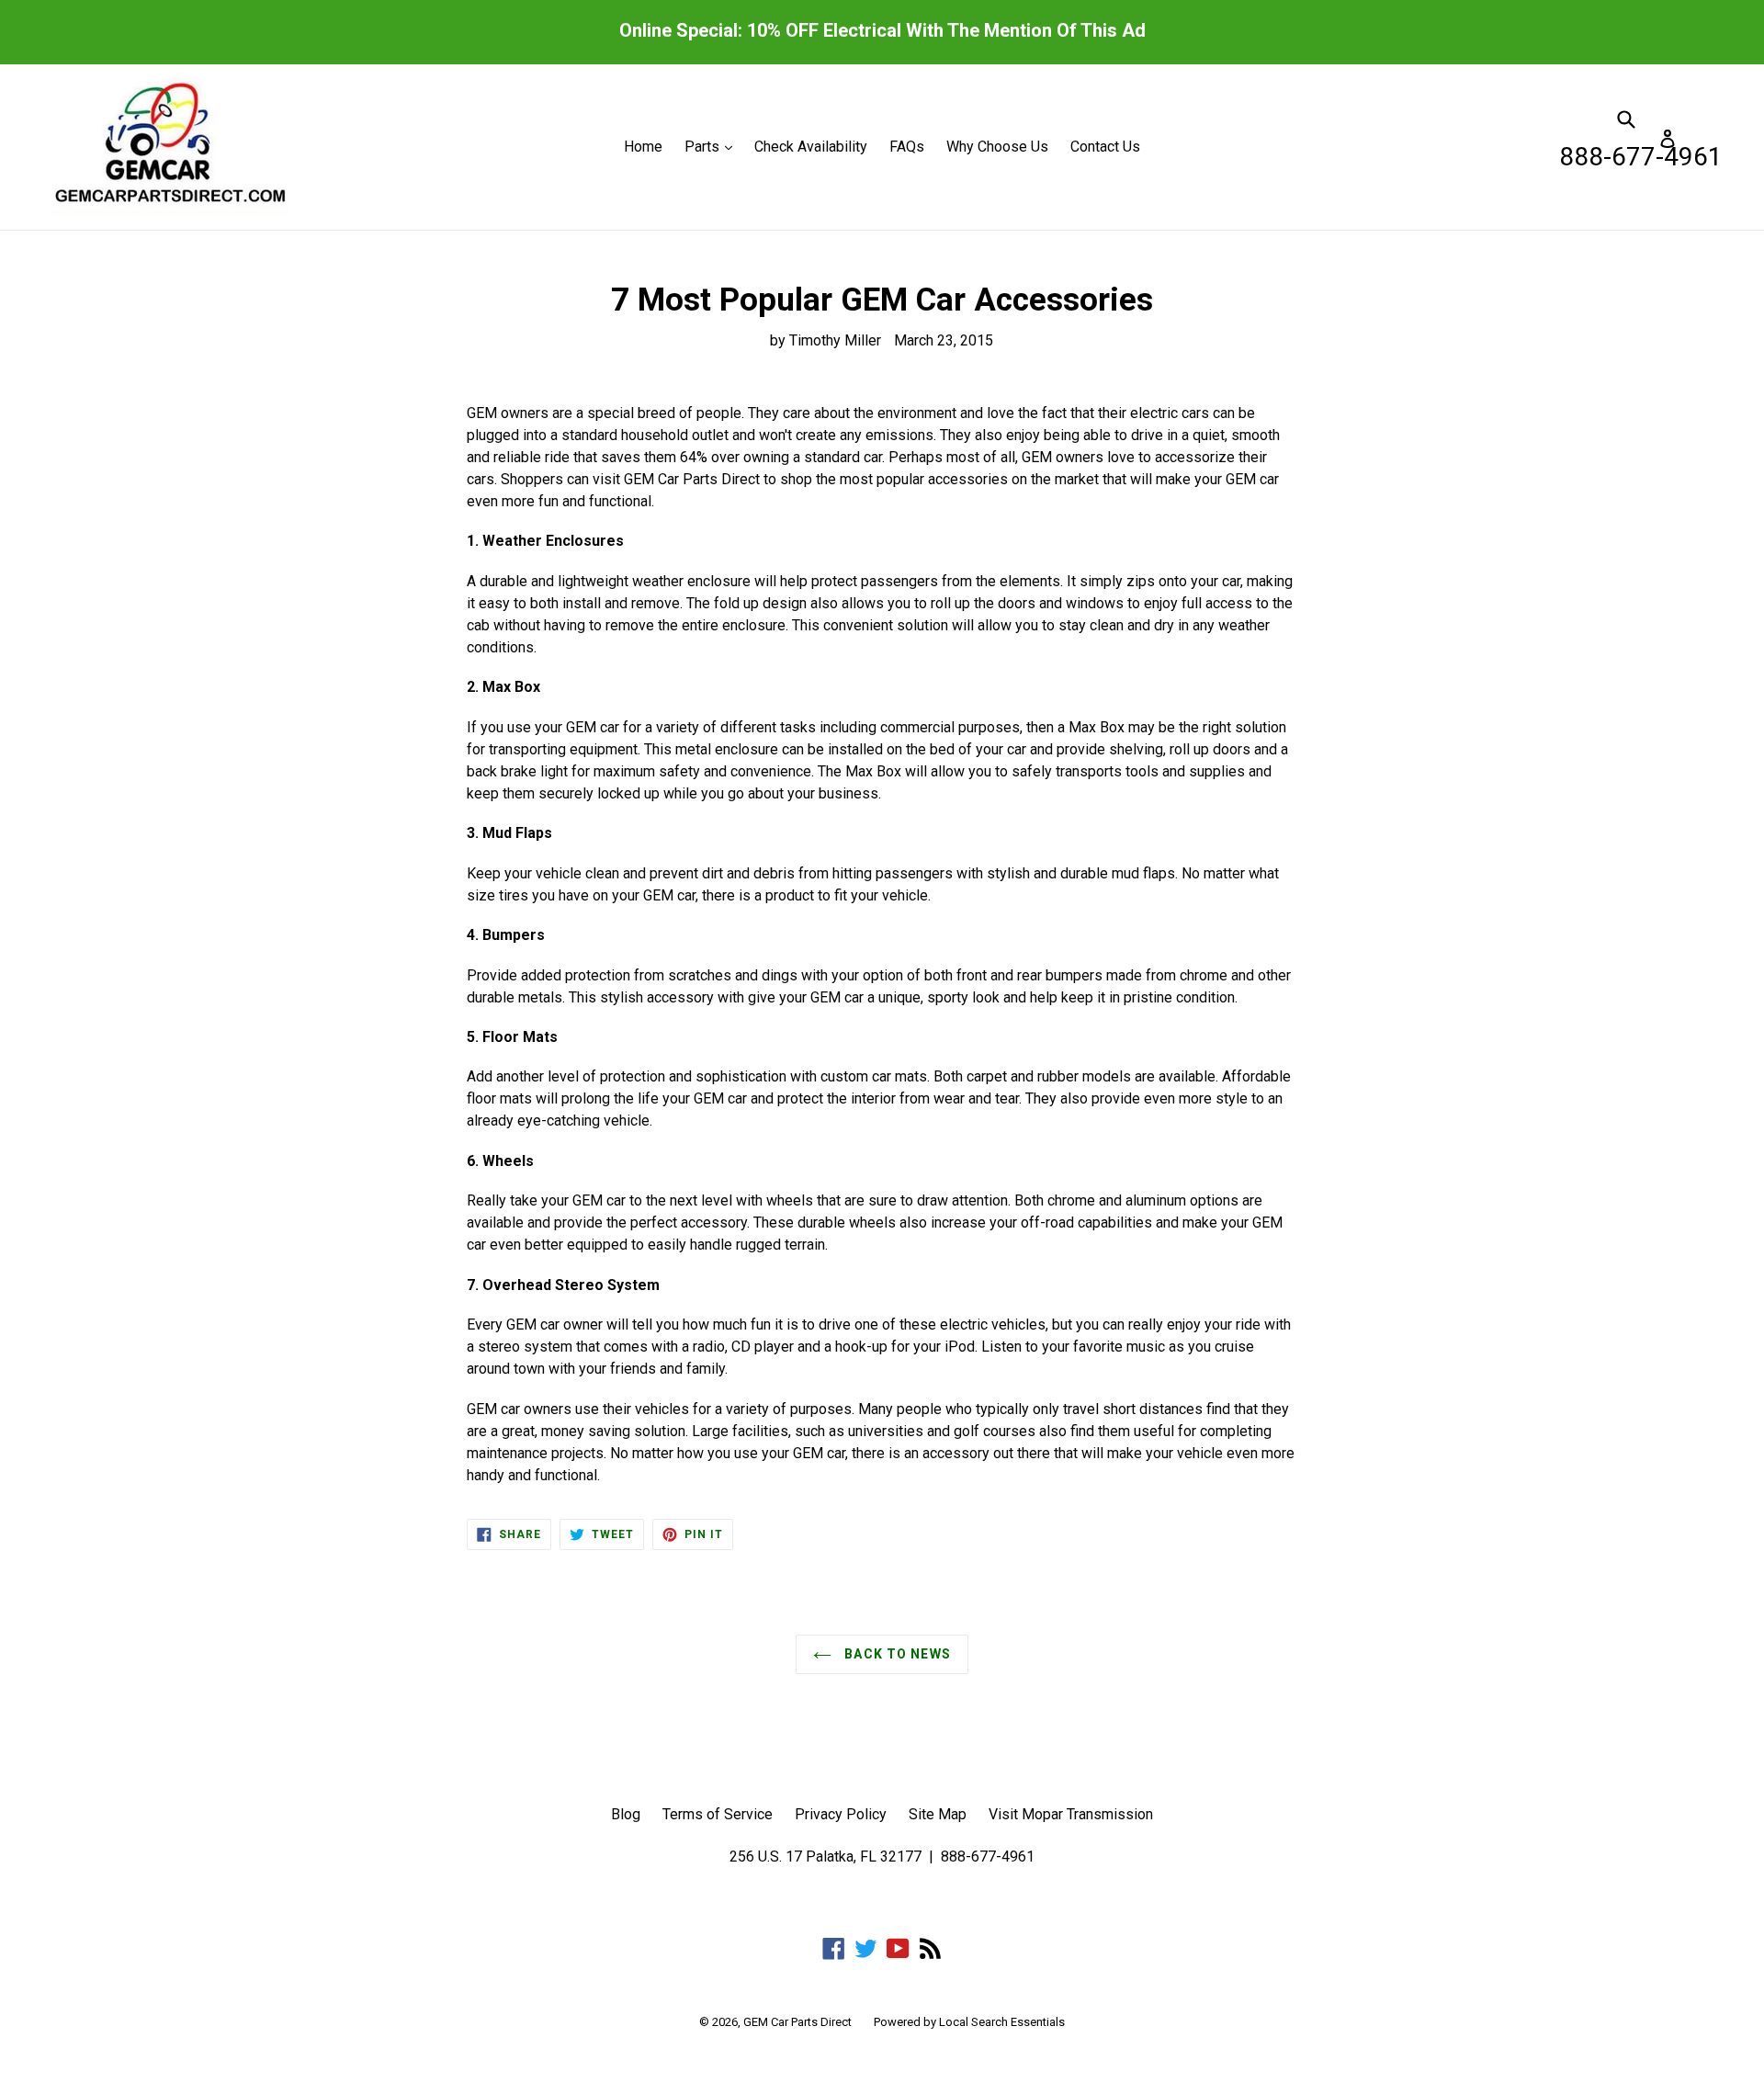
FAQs (907, 147)
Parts (713, 146)
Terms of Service (718, 1814)
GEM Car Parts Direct (797, 2022)
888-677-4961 (1641, 157)
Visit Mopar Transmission (1071, 1814)
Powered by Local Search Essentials (969, 2022)
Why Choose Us (997, 147)
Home (643, 147)
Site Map (938, 1814)
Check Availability (811, 147)
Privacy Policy (841, 1814)
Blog (626, 1814)
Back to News (896, 1654)
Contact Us (1105, 147)
